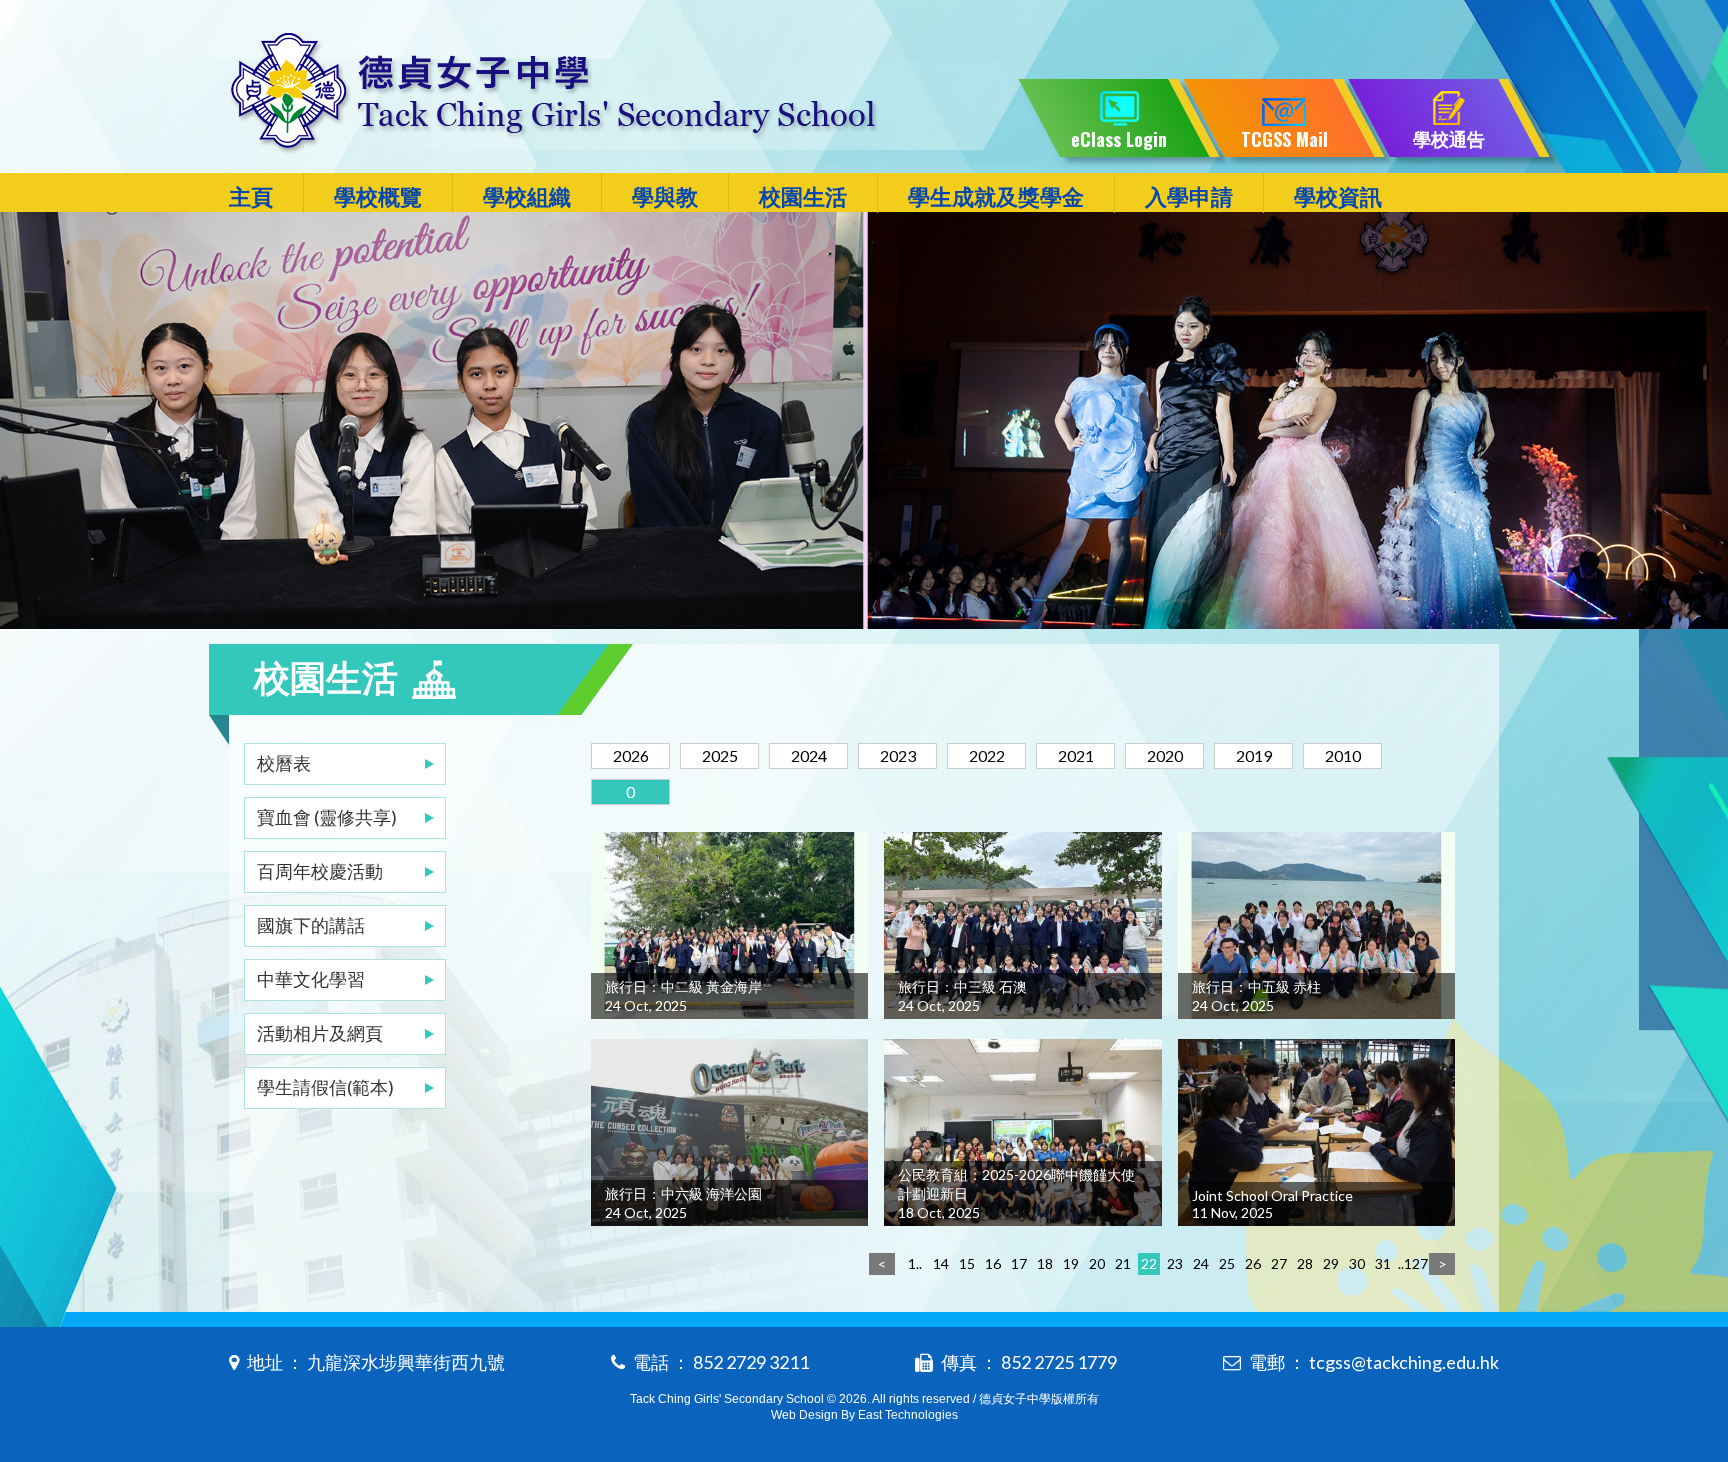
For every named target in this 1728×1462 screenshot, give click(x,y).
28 (1305, 1263)
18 (1045, 1263)
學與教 (665, 196)
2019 (1254, 755)
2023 (898, 755)
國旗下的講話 (311, 925)
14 (941, 1263)
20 (1097, 1263)
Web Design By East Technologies (864, 1415)
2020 (1165, 755)
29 (1331, 1263)
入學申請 (1189, 196)
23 (1175, 1263)
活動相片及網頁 (320, 1033)
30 (1357, 1263)
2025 (720, 755)
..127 (1409, 1263)
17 (1019, 1263)
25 (1227, 1263)
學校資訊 (1338, 196)
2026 (631, 755)
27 (1279, 1263)
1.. (915, 1263)
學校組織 (527, 196)
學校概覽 (378, 196)
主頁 (251, 196)
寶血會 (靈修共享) (327, 817)
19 (1071, 1263)
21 (1123, 1263)
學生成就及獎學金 (996, 196)
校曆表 (284, 763)
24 (1201, 1263)
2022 (987, 755)
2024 (809, 755)
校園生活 (803, 196)
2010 (1343, 755)
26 (1253, 1263)
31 (1383, 1263)
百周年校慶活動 (320, 871)
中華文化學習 (311, 979)
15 (967, 1263)
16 (993, 1263)
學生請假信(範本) (325, 1087)
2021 (1076, 755)
